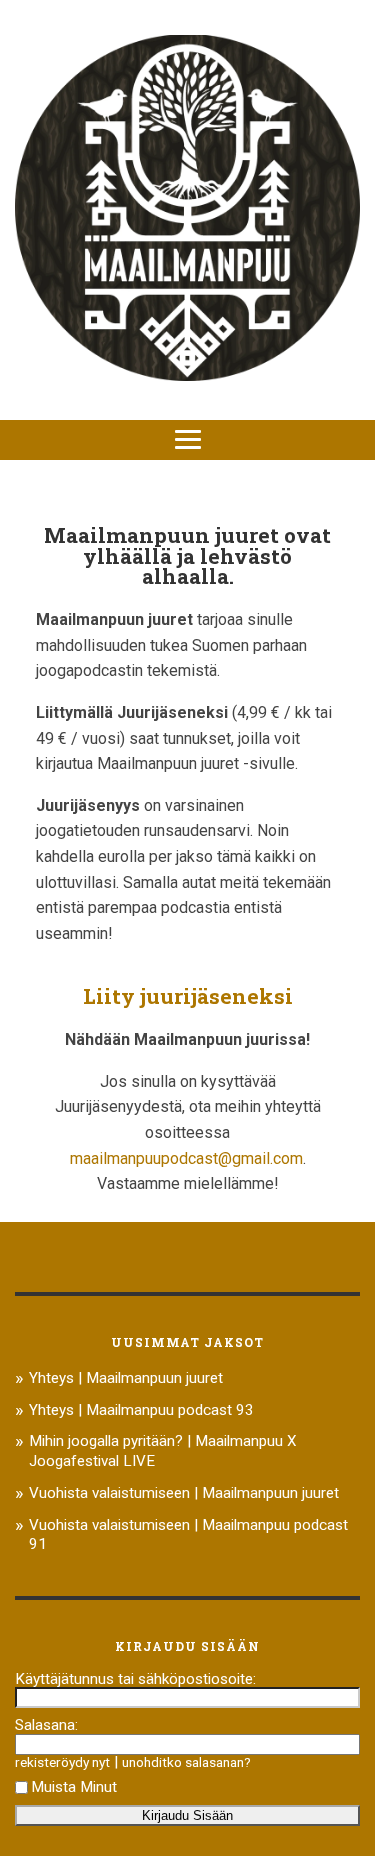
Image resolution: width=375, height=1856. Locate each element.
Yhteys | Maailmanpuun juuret (126, 1378)
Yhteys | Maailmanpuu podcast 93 (141, 1410)
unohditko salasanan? (186, 1762)
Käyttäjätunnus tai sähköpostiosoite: (135, 1679)
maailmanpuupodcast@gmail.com (186, 1158)
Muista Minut (74, 1787)
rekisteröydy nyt (62, 1762)
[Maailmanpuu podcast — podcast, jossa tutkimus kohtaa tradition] (187, 210)
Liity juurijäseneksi (188, 996)
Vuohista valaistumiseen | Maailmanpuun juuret (184, 1493)
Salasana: (46, 1725)
